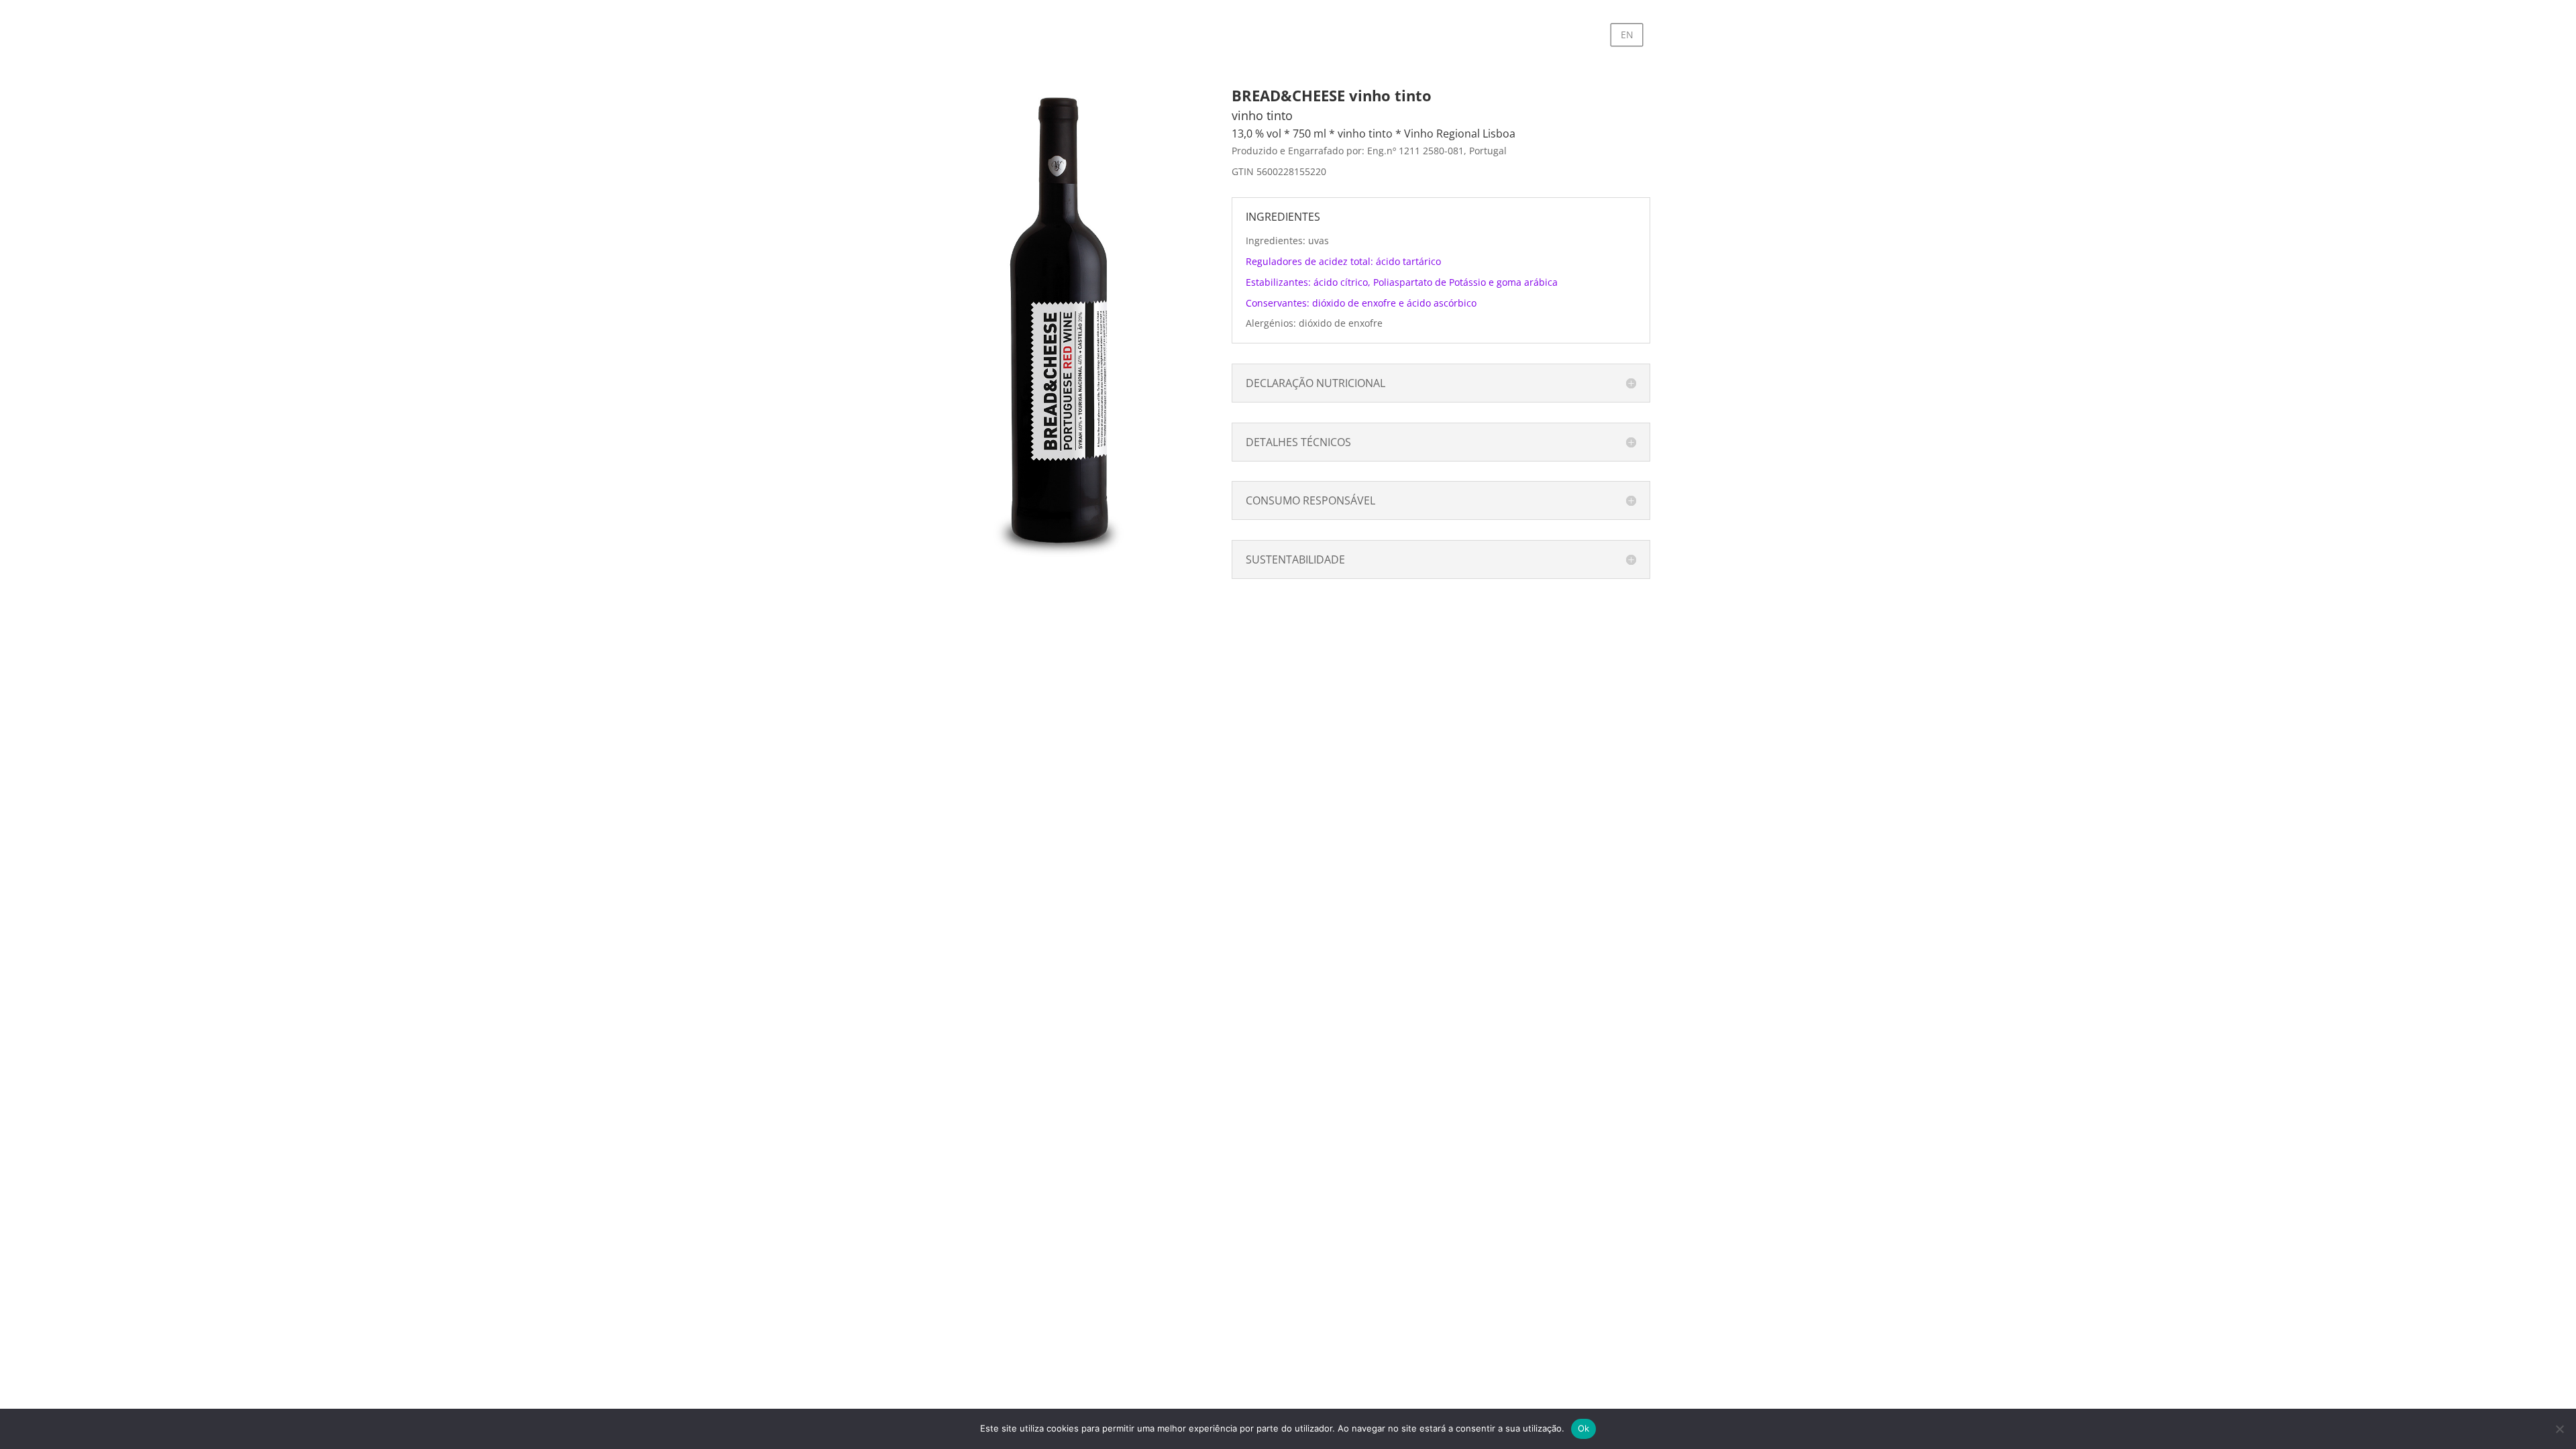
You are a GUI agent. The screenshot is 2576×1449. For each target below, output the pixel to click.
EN (1627, 35)
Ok (1584, 1428)
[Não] (2559, 1429)
